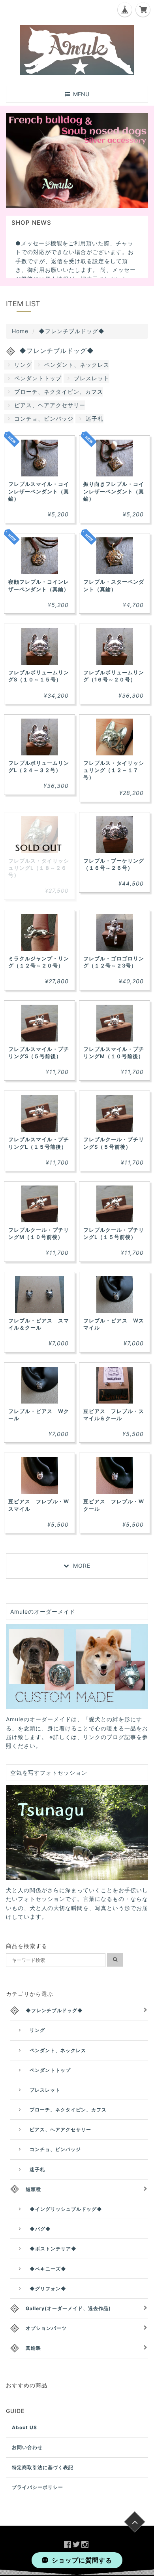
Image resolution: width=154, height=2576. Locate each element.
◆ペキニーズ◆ (48, 2269)
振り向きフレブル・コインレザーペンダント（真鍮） (114, 491)
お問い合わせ (27, 2447)
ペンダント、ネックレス (77, 365)
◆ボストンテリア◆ (53, 2249)
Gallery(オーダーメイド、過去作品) (68, 2308)
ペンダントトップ (38, 378)
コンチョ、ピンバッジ (44, 418)
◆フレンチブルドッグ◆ (54, 2010)
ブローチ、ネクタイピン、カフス (59, 392)
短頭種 (33, 2189)
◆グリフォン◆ (48, 2289)
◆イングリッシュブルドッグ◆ (66, 2209)
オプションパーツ (46, 2328)
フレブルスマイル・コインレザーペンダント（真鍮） (39, 491)
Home (20, 331)
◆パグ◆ (40, 2229)
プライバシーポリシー (38, 2487)
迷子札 (95, 418)
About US (24, 2427)
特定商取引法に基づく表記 (43, 2467)
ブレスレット (92, 378)
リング (23, 365)
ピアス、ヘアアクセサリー (50, 405)
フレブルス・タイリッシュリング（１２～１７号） (114, 770)
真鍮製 (33, 2348)
